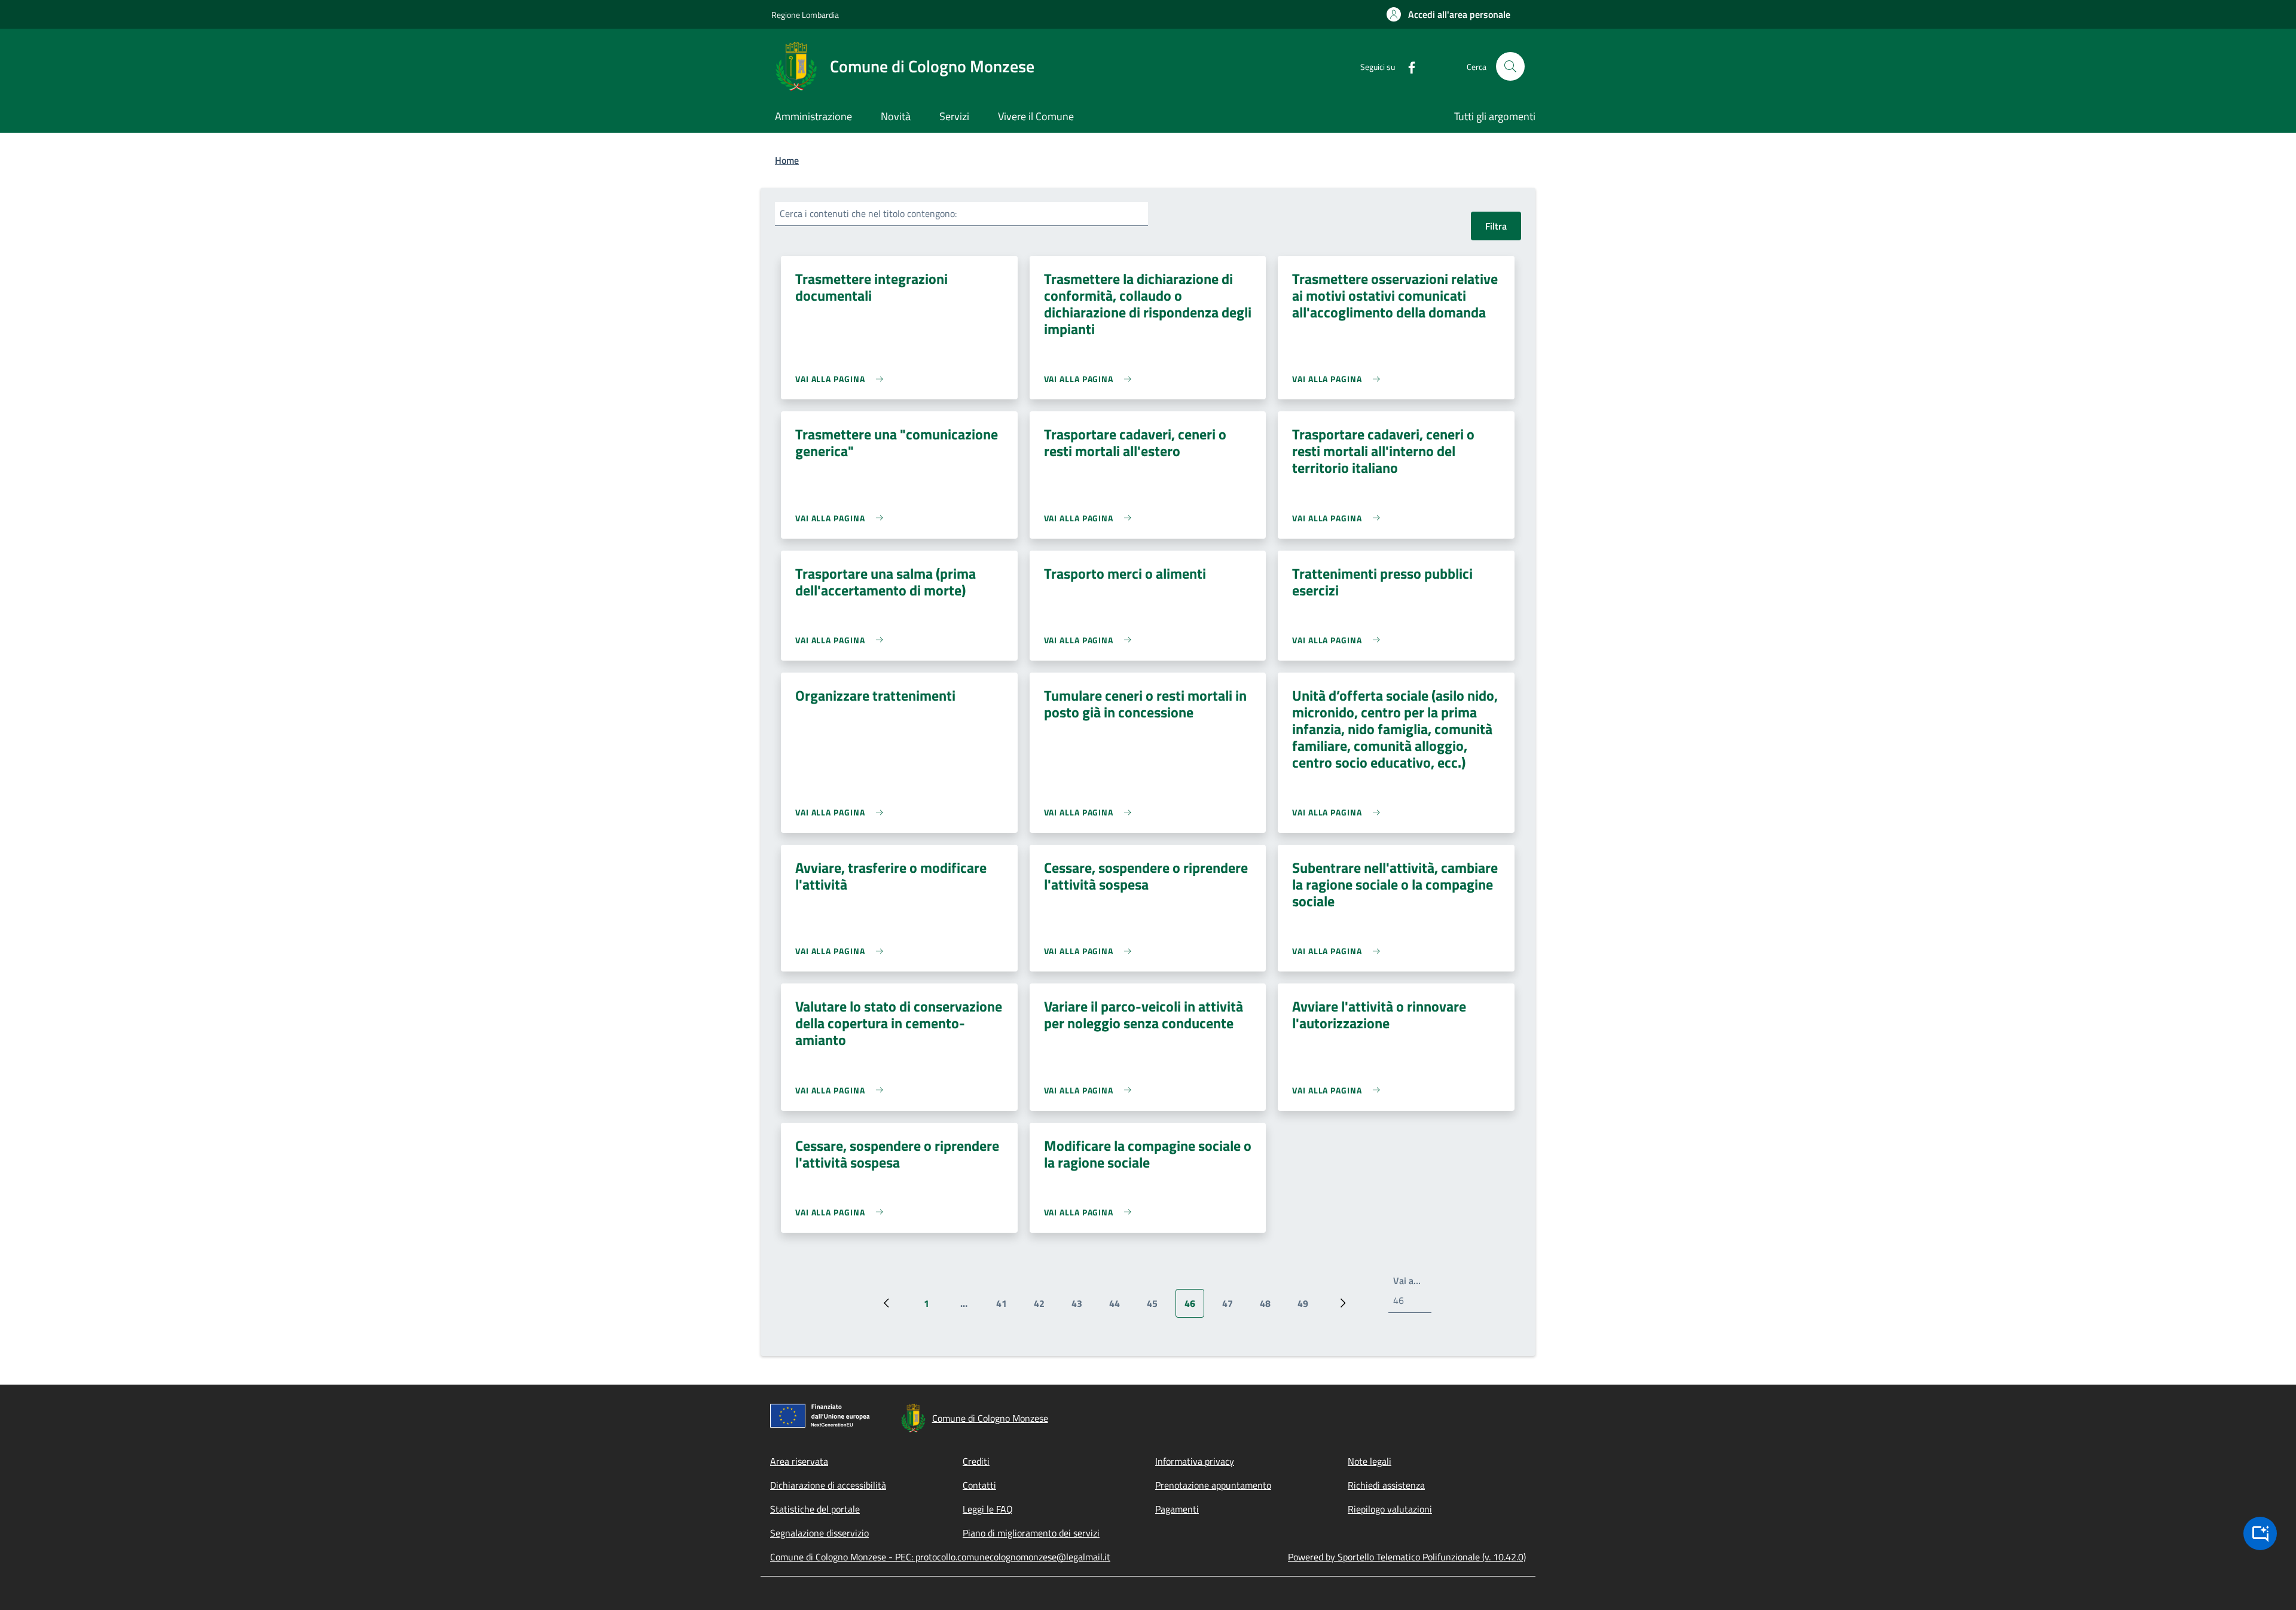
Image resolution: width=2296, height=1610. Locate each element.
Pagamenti (1177, 1509)
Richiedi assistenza (1386, 1485)
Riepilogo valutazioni (1390, 1509)
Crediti (976, 1461)
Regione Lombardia (805, 15)
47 (1232, 1307)
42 (1044, 1307)
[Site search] (1510, 66)
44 (1119, 1307)
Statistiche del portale (815, 1509)
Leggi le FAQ (988, 1509)
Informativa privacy (1195, 1461)
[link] (842, 379)
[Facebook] (1407, 66)
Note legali (1370, 1461)
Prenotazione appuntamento (1213, 1485)
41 (1006, 1307)
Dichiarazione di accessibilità (828, 1485)
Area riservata (799, 1461)
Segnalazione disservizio (819, 1533)
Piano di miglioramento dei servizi (1031, 1533)
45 (1157, 1307)
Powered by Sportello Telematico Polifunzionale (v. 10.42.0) (1407, 1557)
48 (1270, 1307)
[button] (1448, 14)
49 (1307, 1307)
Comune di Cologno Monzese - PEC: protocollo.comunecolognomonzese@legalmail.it (940, 1557)
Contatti (979, 1485)
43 (1081, 1307)
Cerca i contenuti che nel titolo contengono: (868, 213)
